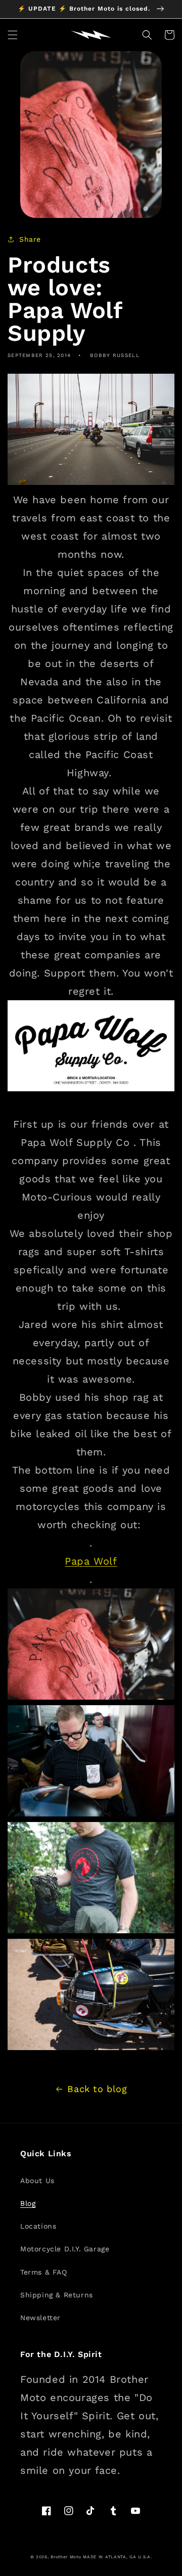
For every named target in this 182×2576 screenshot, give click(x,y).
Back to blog (97, 2089)
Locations (38, 2226)
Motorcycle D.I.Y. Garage (65, 2249)
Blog (28, 2203)
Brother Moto (66, 2557)
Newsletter (40, 2318)
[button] (13, 35)
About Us (37, 2181)
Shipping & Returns (57, 2295)
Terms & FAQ (44, 2272)
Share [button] (30, 239)
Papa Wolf (91, 1561)
